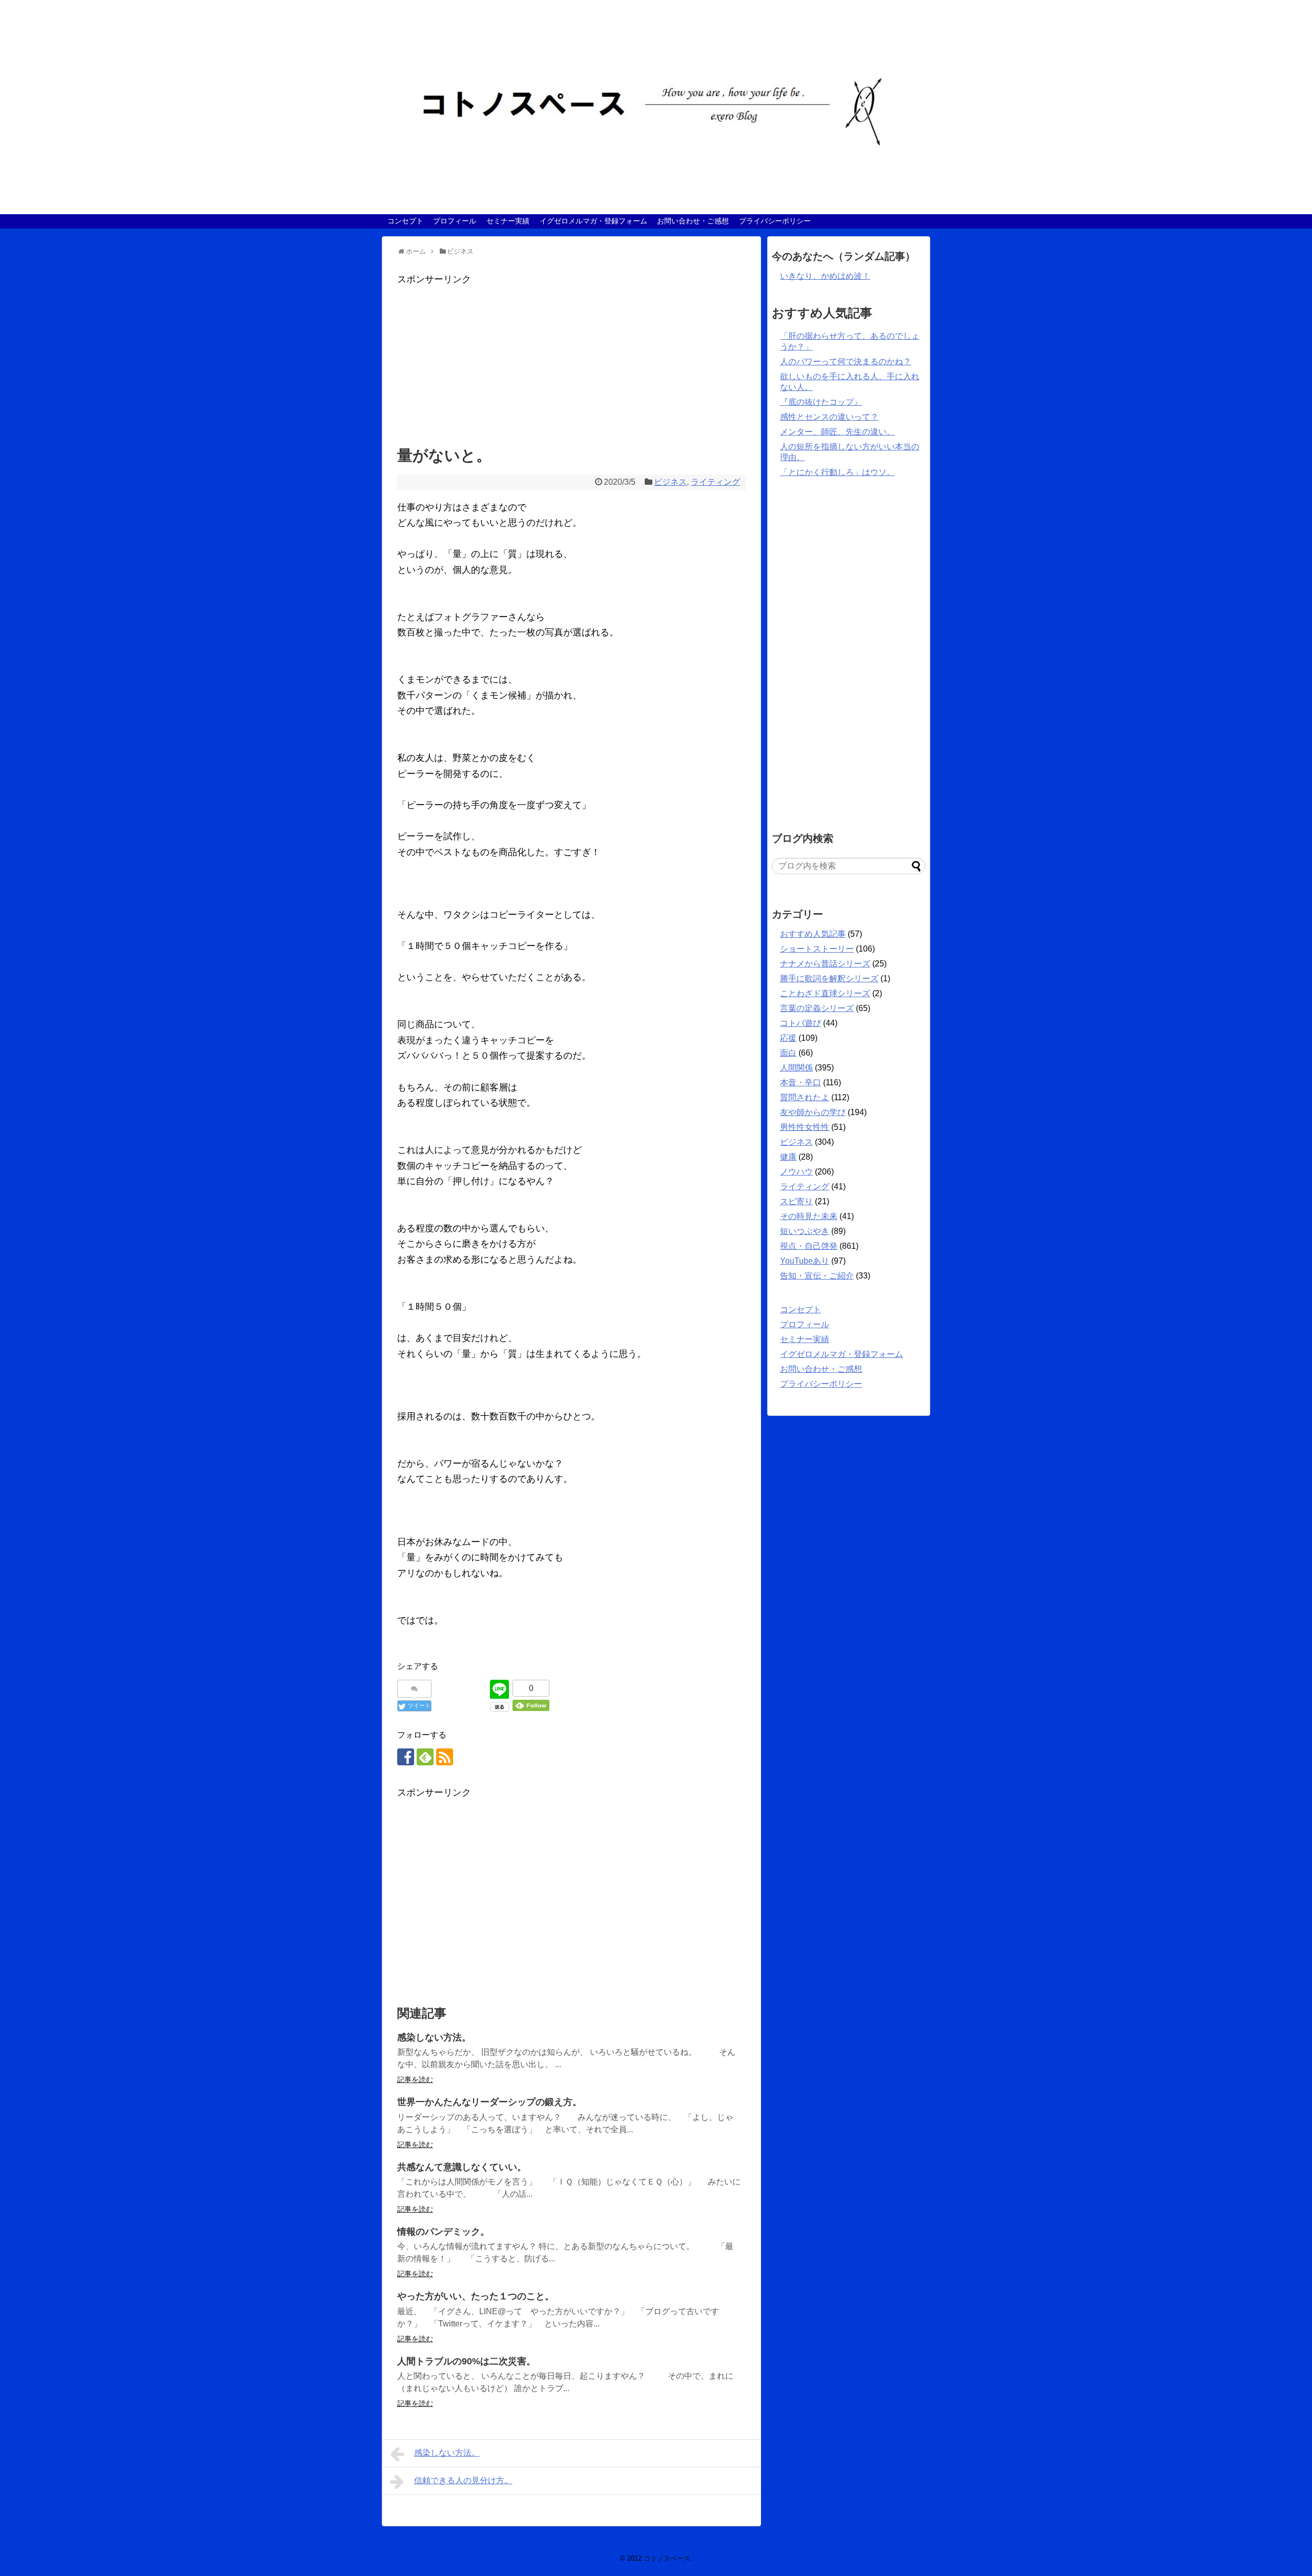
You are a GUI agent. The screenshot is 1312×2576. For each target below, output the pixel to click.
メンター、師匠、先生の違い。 (837, 432)
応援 (788, 1038)
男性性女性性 (805, 1127)
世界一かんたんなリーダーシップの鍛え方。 (489, 2102)
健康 (788, 1157)
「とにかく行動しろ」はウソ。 (837, 472)
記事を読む (415, 2079)
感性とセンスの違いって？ (829, 417)
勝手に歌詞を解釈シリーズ (829, 978)
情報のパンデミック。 (443, 2232)
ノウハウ (796, 1172)
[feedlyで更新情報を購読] (425, 1757)
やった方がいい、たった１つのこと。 (476, 2296)
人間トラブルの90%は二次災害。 (466, 2361)
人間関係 (796, 1068)
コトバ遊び (801, 1023)
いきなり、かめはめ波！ (825, 276)
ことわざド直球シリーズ (825, 993)
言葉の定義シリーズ (817, 1008)
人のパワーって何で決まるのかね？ (846, 362)
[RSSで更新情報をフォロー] (445, 1757)
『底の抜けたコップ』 (821, 402)
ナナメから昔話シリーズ (825, 964)
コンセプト (405, 221)
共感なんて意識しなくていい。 (462, 2167)
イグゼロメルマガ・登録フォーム (593, 221)
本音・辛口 (801, 1083)
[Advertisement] (571, 359)
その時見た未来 (809, 1216)
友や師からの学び (813, 1112)
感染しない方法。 (434, 2037)
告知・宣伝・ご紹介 (817, 1276)
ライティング (715, 482)
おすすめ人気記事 (813, 934)
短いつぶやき (805, 1231)
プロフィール (455, 221)
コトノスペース (667, 2558)
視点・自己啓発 (809, 1246)
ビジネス (670, 482)
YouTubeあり (805, 1261)
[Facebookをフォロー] (406, 1757)
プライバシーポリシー (775, 221)
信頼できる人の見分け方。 (463, 2480)
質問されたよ (805, 1097)
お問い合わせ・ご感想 (693, 221)
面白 (788, 1053)
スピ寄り (796, 1201)
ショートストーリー (817, 949)
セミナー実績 (508, 221)
